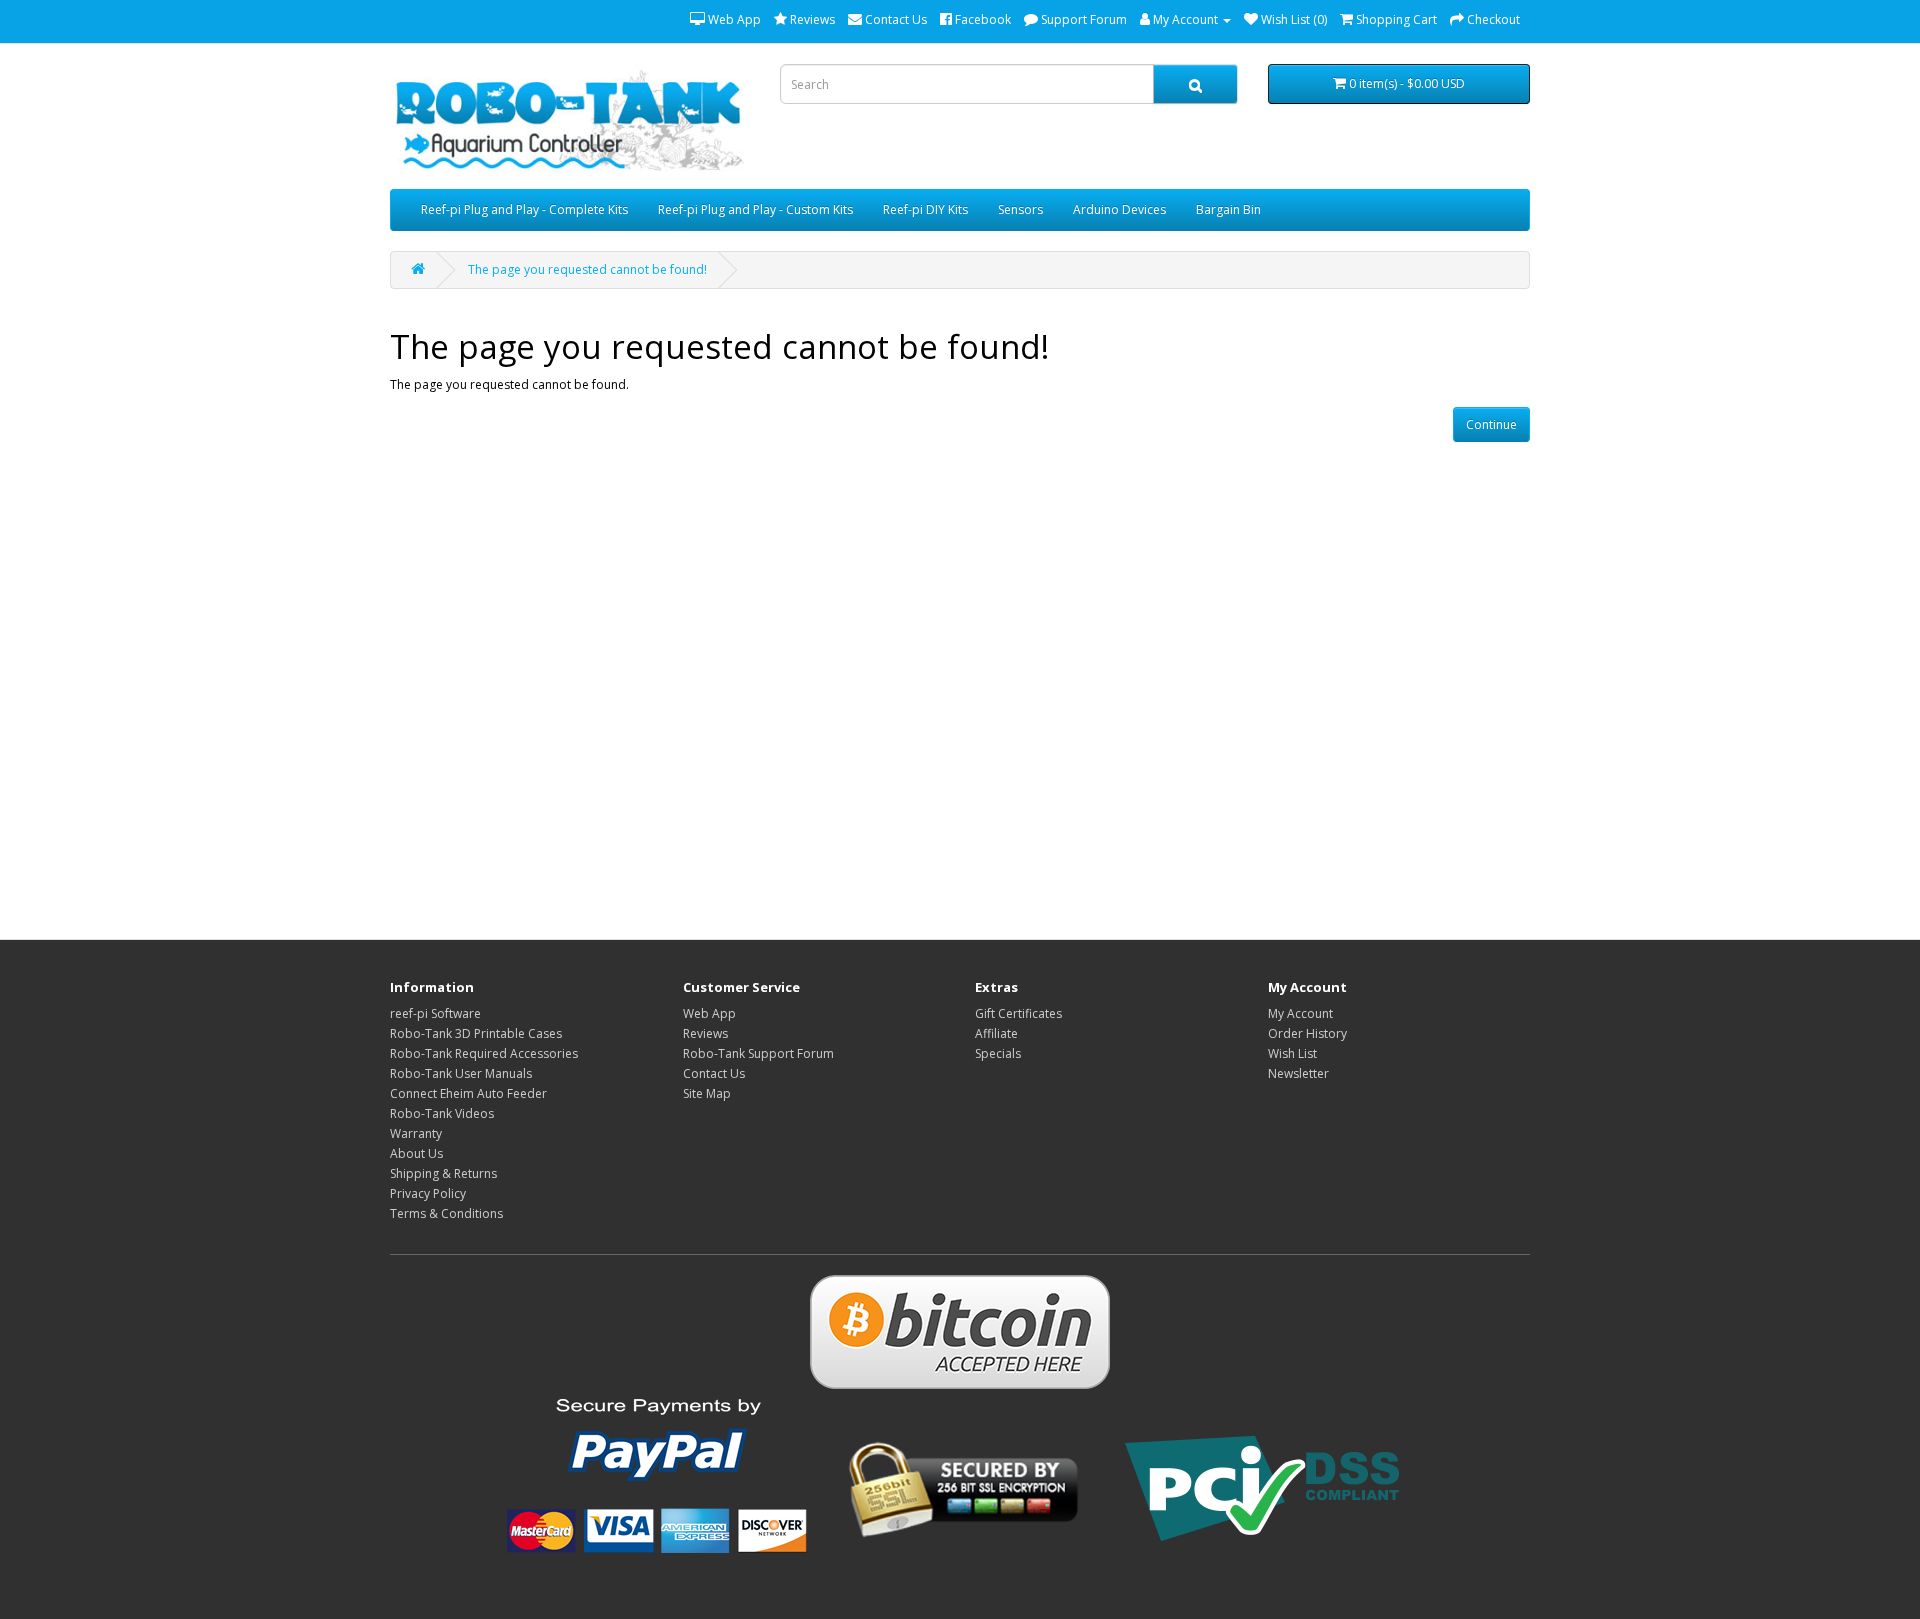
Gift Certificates (1018, 1013)
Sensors (1020, 209)
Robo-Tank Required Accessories (484, 1053)
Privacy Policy (428, 1193)
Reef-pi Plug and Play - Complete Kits (524, 209)
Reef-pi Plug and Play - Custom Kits (755, 209)
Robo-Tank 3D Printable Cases (476, 1033)
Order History (1307, 1033)
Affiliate (996, 1033)
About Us (416, 1153)
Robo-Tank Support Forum (758, 1053)
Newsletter (1298, 1073)
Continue (1491, 424)
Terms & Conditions (446, 1213)
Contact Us (714, 1073)
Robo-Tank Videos (442, 1113)
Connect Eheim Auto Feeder (468, 1093)
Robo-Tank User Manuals (461, 1073)
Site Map (707, 1093)
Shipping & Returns (443, 1173)
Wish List (1292, 1053)
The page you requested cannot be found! (587, 269)
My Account (1300, 1013)
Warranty (416, 1133)
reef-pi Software (435, 1013)
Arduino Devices (1119, 209)
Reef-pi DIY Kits (925, 209)
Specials (998, 1053)
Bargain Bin (1228, 209)
